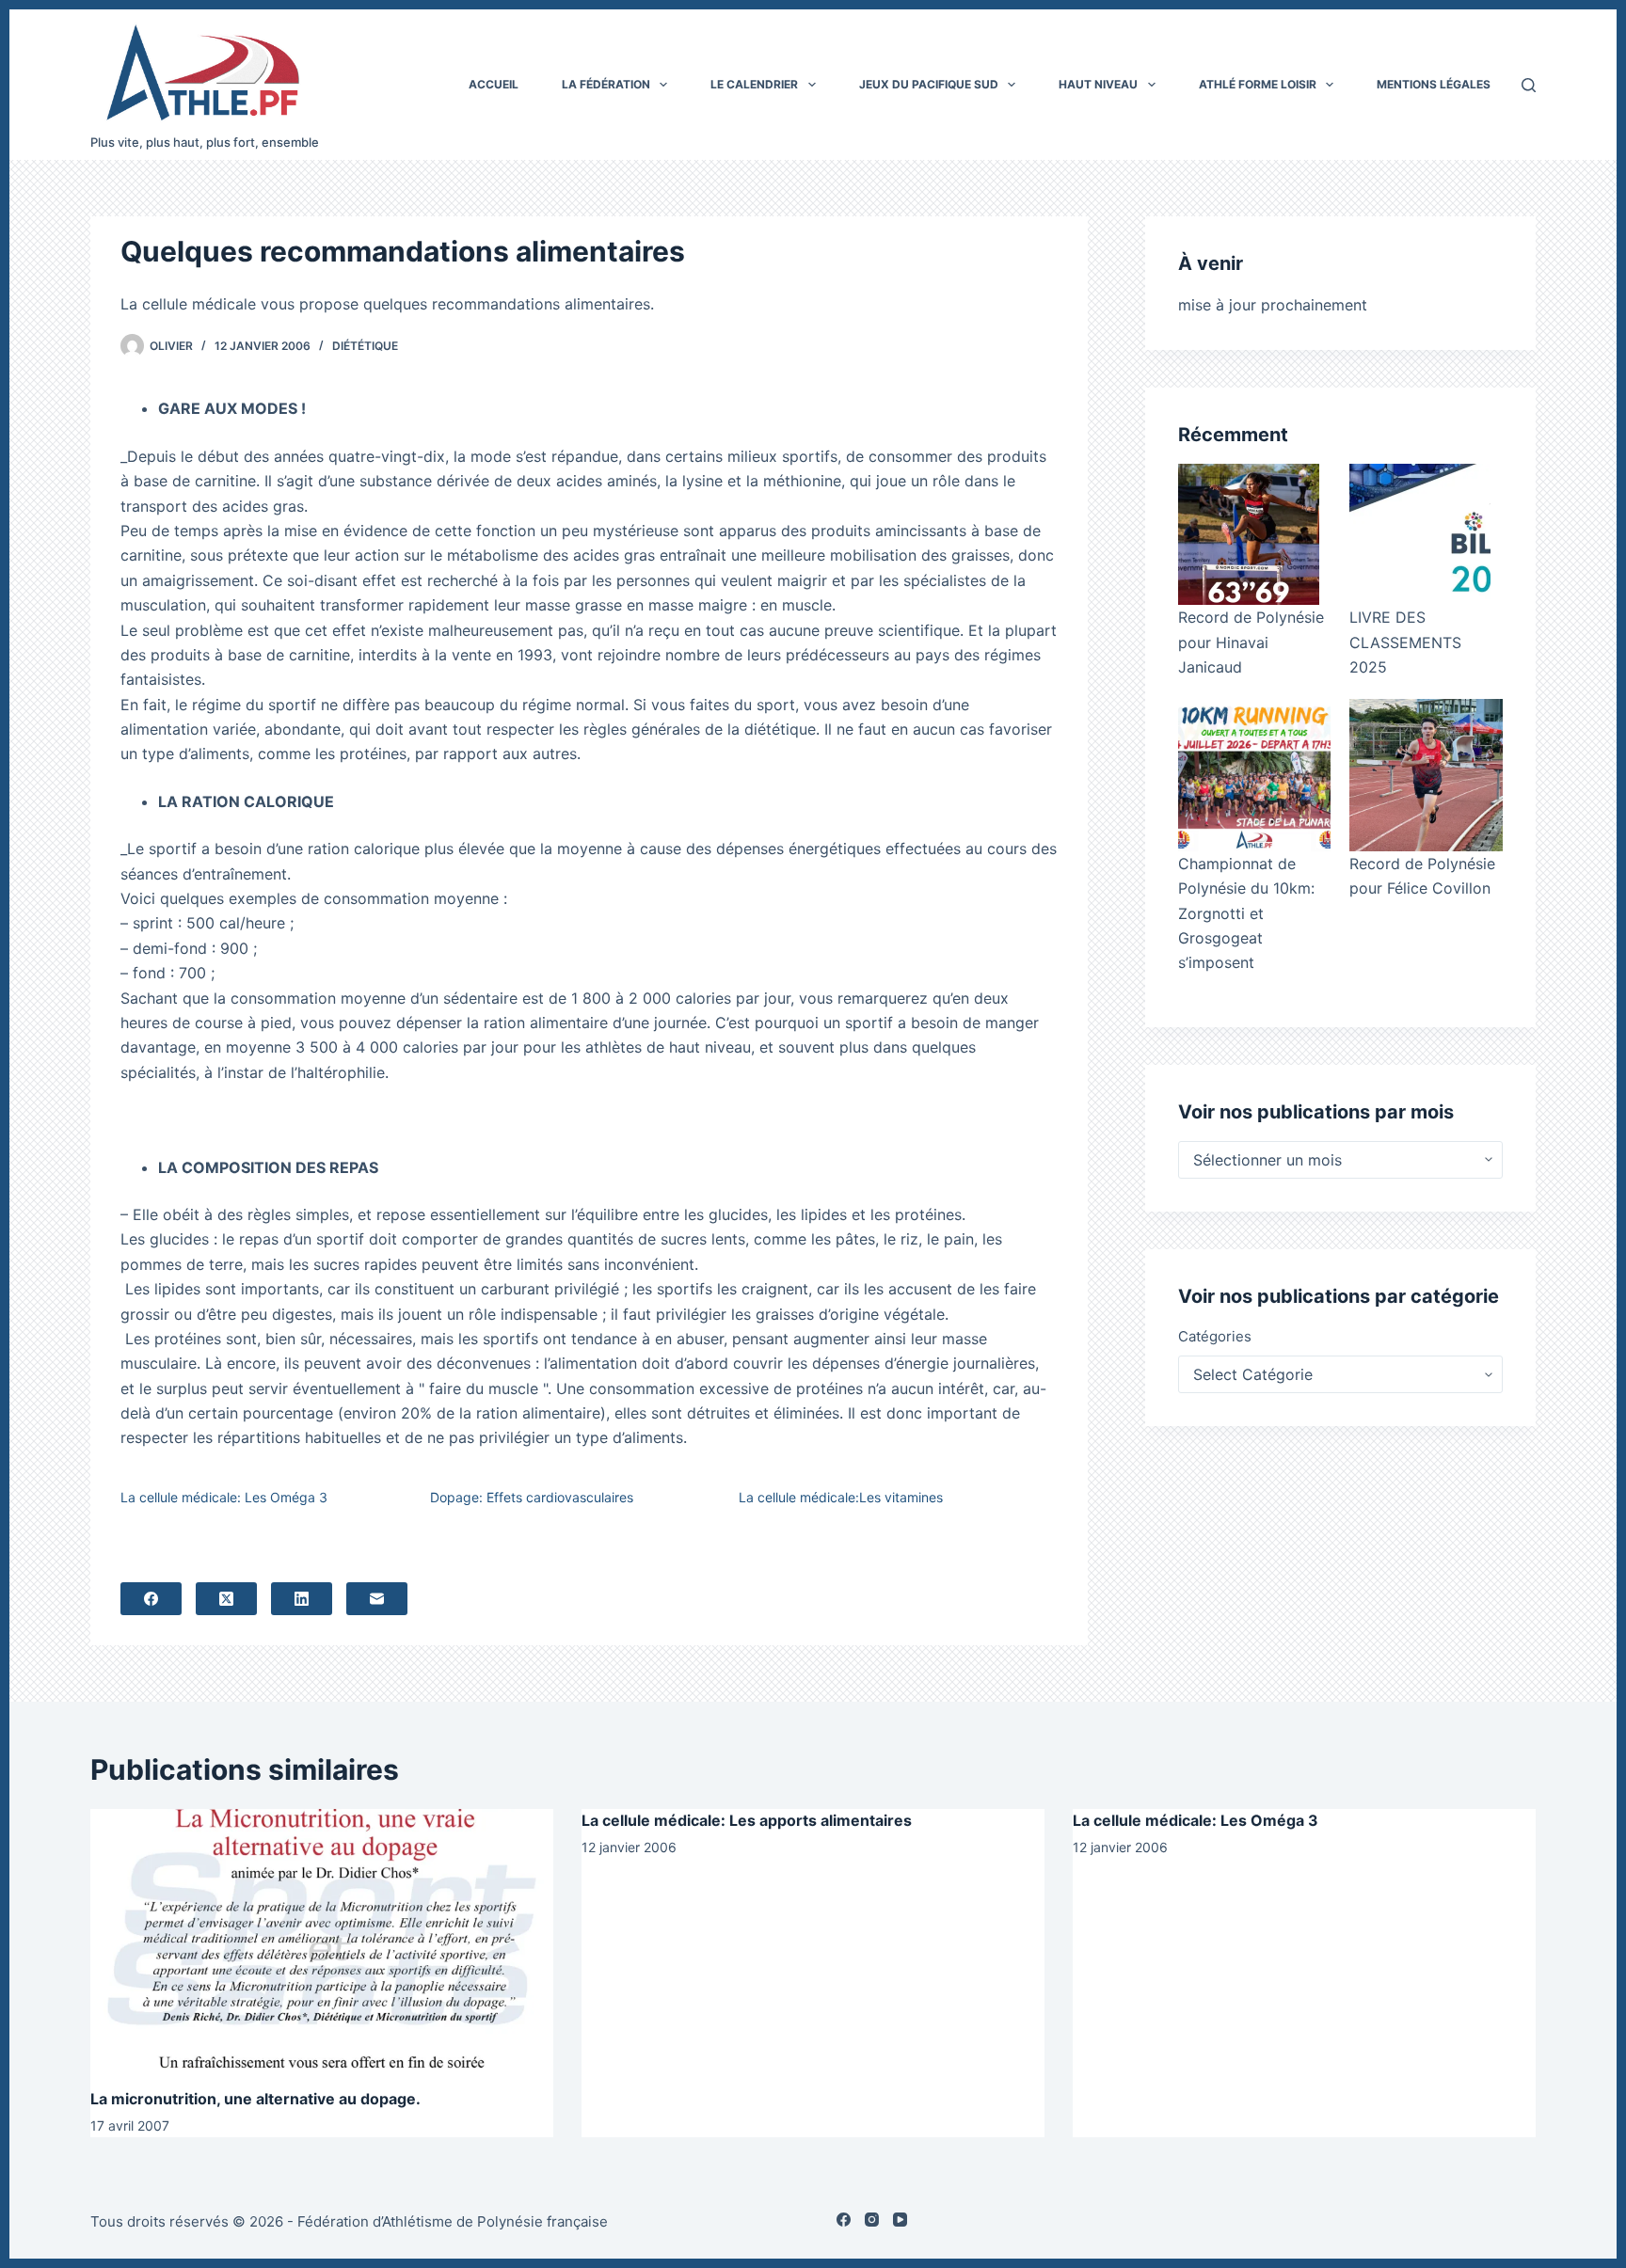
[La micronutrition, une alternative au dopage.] (322, 1939)
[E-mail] (377, 1599)
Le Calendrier (754, 84)
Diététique (365, 346)
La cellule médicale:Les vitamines (841, 1497)
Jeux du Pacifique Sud (929, 84)
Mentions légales (1434, 84)
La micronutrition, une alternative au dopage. (255, 2099)
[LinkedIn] (302, 1599)
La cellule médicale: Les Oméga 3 (224, 1497)
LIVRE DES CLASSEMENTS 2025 (1405, 642)
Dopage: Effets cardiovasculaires (532, 1497)
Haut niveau (1098, 84)
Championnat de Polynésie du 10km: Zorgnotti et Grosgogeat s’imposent (1246, 913)
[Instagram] (872, 2220)
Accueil (494, 84)
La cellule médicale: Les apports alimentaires (747, 1820)
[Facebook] (151, 1599)
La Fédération (606, 84)
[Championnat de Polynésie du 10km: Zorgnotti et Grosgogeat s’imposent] (1254, 775)
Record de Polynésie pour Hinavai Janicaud (1251, 642)
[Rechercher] (1529, 85)
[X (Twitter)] (226, 1599)
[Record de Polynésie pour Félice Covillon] (1426, 775)
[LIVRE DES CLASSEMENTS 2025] (1420, 534)
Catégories (1215, 1336)
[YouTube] (900, 2220)
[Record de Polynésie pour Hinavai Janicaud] (1249, 534)
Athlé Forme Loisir (1258, 84)
